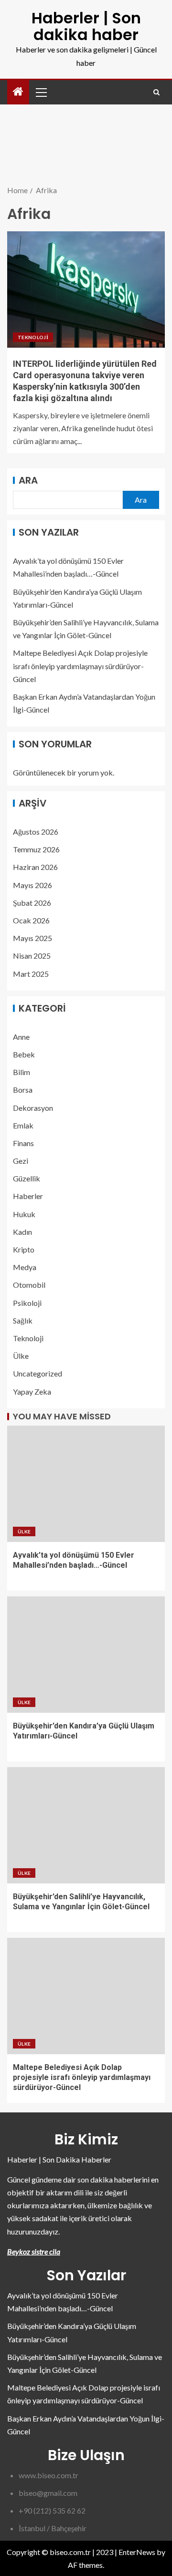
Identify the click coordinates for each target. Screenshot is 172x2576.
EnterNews (137, 2552)
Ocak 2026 (31, 920)
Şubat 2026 (32, 903)
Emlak (23, 1125)
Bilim (21, 1072)
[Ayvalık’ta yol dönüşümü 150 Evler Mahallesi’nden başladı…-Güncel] (86, 1484)
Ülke (21, 1356)
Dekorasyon (33, 1108)
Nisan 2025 (32, 956)
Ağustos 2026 (36, 832)
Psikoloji (27, 1303)
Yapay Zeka (32, 1391)
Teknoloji (33, 337)
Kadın (22, 1232)
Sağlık (23, 1320)
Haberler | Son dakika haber (86, 26)
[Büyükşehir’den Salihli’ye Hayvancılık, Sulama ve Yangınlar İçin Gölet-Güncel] (86, 1825)
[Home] (18, 92)
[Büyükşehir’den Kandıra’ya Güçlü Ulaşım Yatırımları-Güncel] (86, 1655)
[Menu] (41, 92)
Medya (25, 1267)
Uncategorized (38, 1373)
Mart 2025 (31, 974)
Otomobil (29, 1285)
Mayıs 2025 (32, 938)
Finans (23, 1143)
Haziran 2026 (35, 867)
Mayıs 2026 (32, 885)
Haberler (28, 1196)
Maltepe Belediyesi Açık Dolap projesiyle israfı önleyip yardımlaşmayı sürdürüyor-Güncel (80, 666)
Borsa (23, 1090)
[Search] (156, 92)
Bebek (24, 1054)
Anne (21, 1037)
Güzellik (27, 1178)
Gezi (21, 1161)
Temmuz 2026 (36, 849)
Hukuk (24, 1214)
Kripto (24, 1249)
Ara (28, 480)
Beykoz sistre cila (34, 2251)
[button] (41, 92)
